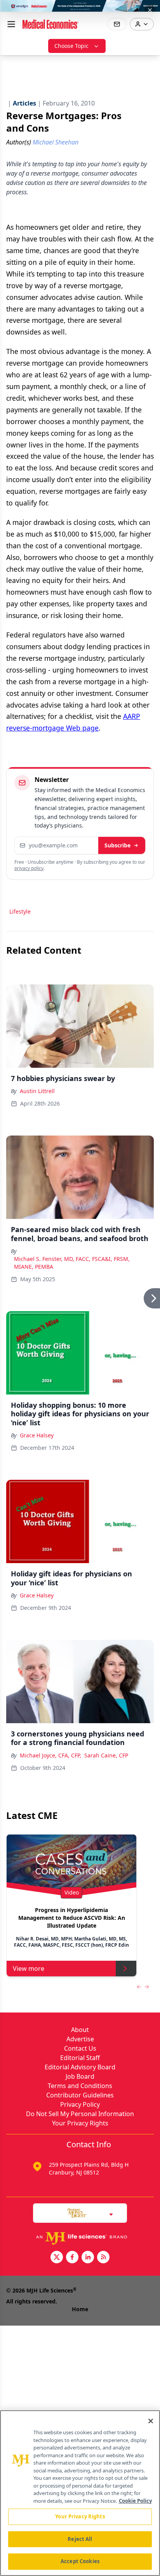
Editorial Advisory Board (80, 2067)
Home (80, 2309)
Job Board (80, 2076)
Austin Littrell (37, 1091)
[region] (80, 2493)
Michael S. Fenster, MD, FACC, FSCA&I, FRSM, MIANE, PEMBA (72, 1263)
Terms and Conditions (80, 2086)
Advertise (80, 2039)
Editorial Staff (80, 2058)
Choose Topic (71, 46)
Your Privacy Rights (80, 2123)
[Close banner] (150, 10)
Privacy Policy (80, 2104)
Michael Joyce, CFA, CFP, (50, 1755)
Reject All (80, 2539)
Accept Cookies (80, 2561)
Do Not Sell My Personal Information (80, 2114)
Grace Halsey (37, 1435)
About (80, 2030)
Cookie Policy (135, 2501)
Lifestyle (20, 911)
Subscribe (117, 845)
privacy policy (29, 868)
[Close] (151, 2421)
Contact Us (80, 2048)
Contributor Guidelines (80, 2095)
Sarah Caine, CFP (106, 1755)
